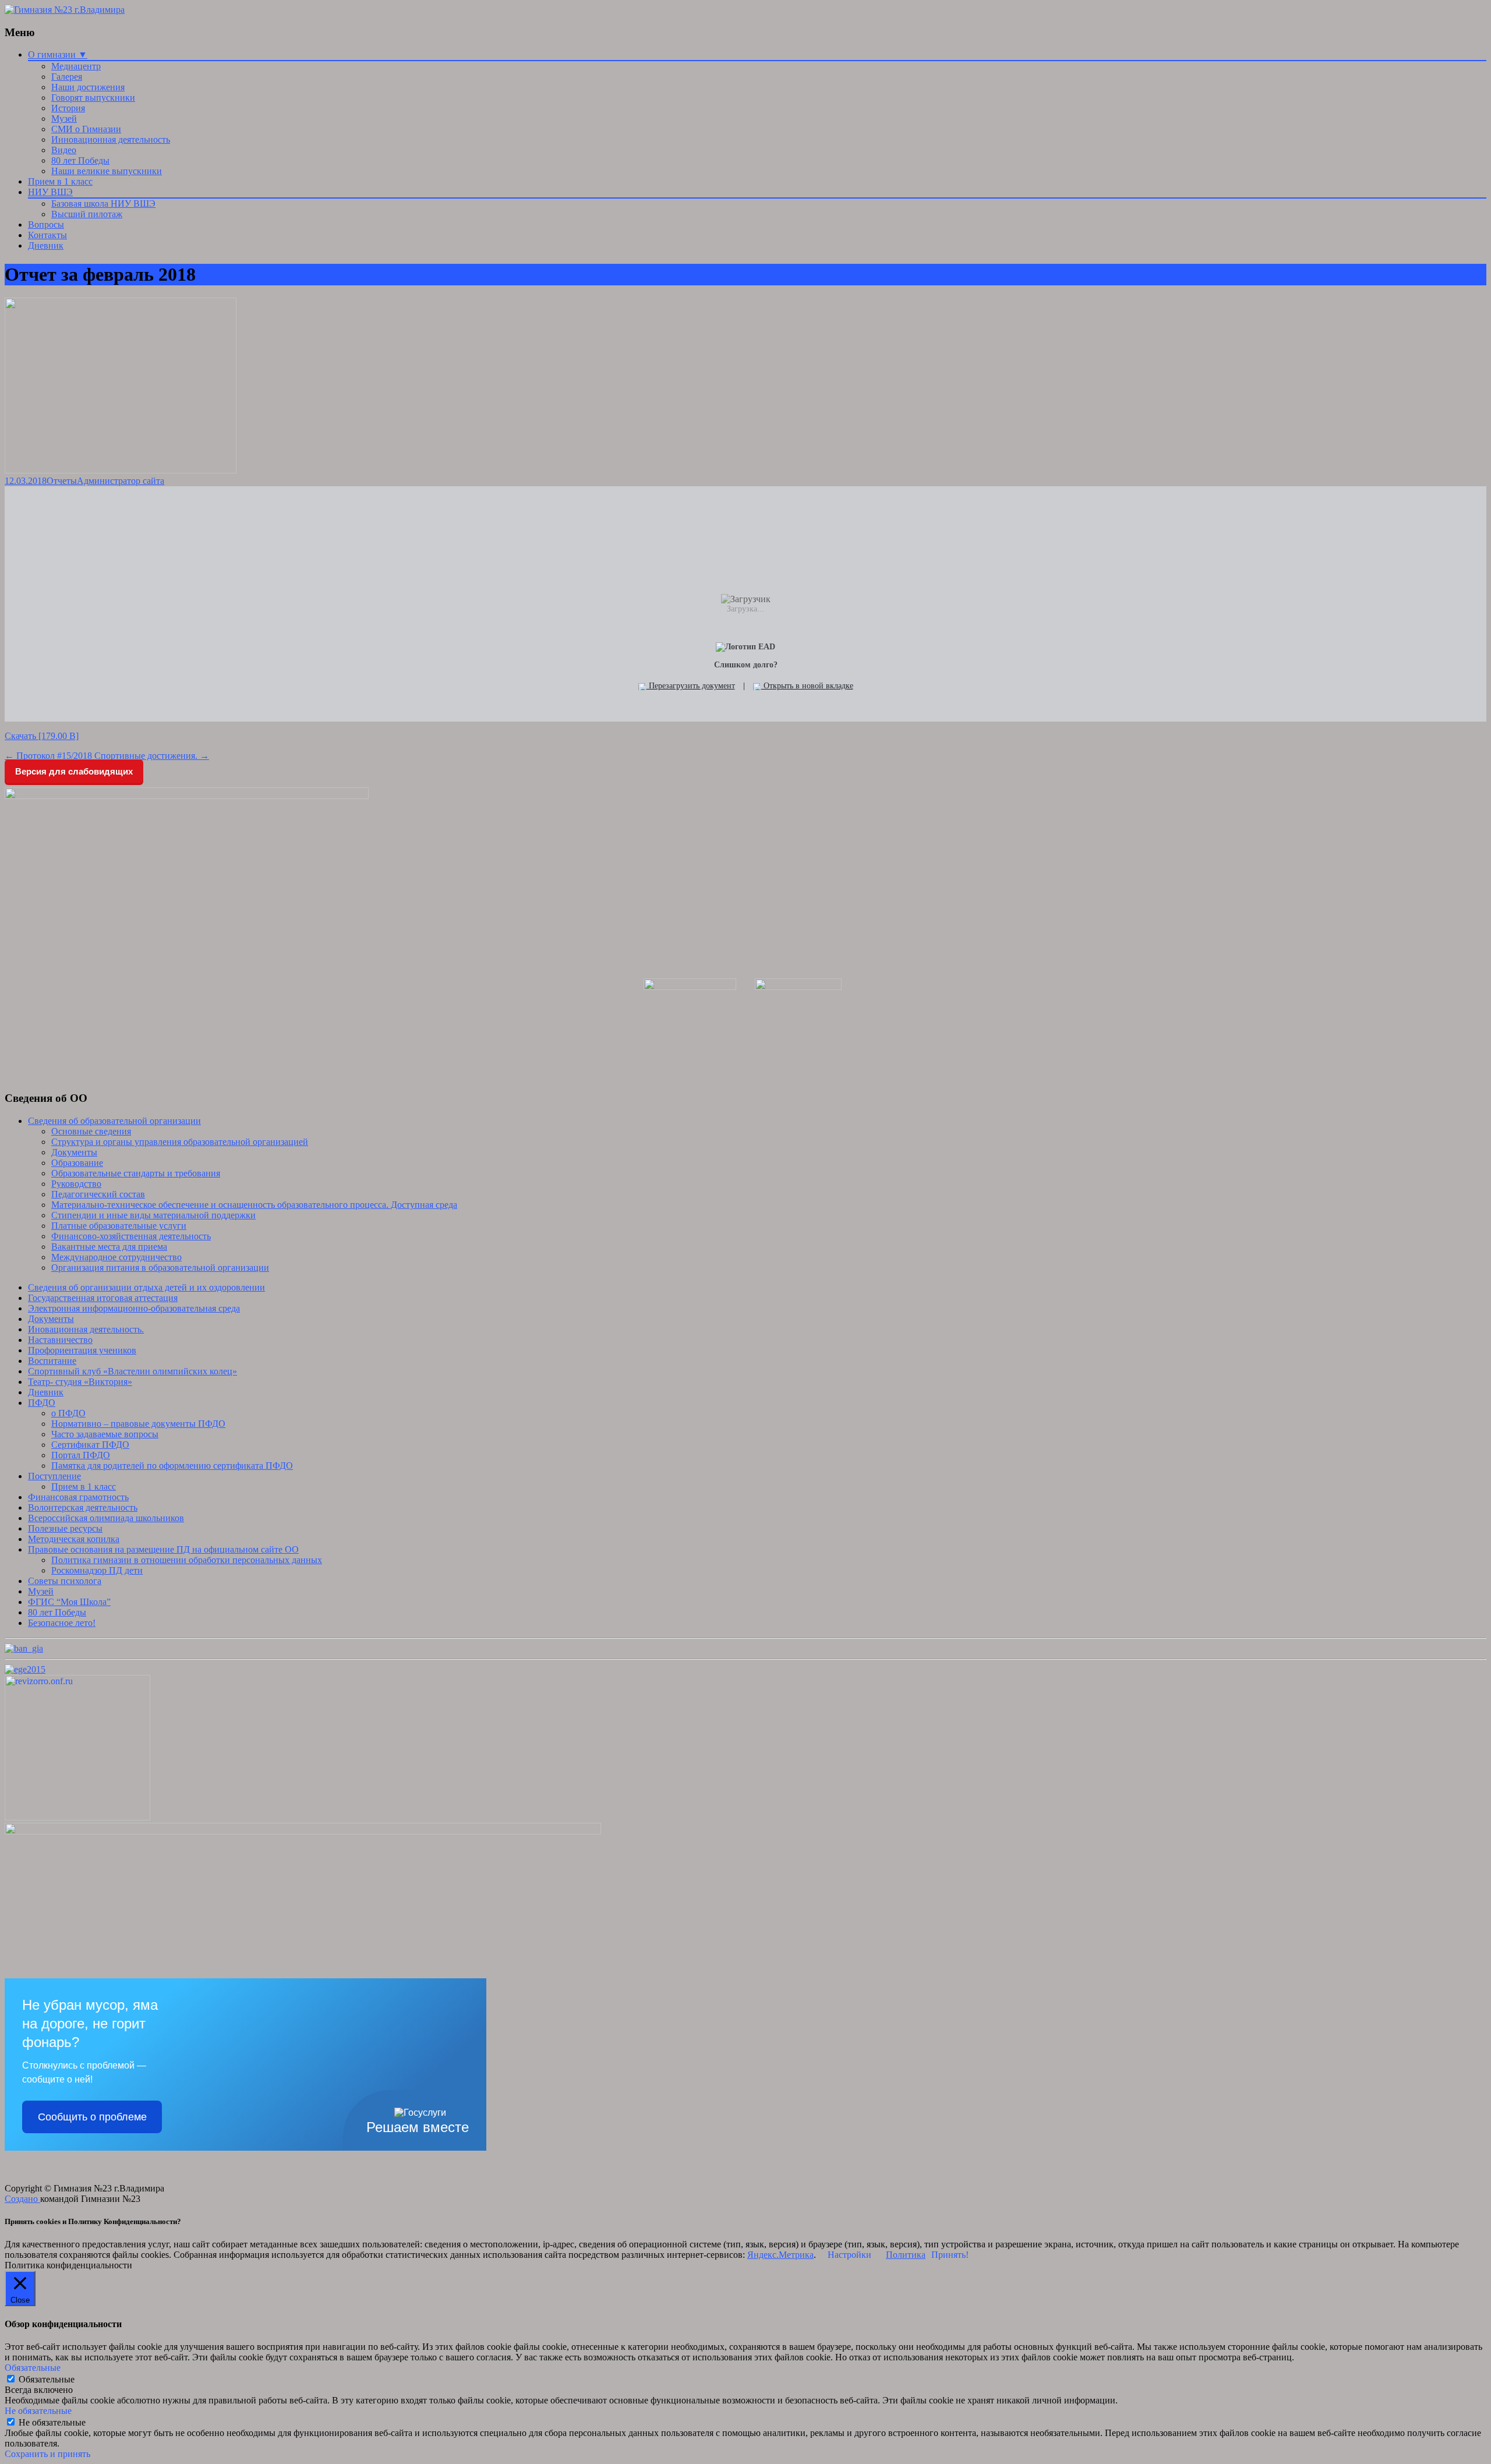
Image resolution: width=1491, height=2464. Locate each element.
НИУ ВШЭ (50, 192)
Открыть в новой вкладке (807, 686)
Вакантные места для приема (109, 1247)
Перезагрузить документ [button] (691, 686)
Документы (74, 1152)
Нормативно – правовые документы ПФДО (138, 1424)
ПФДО (42, 1403)
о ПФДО (68, 1413)
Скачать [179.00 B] (42, 736)
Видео (64, 150)
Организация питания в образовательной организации (160, 1268)
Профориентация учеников (82, 1350)
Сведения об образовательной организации (114, 1121)
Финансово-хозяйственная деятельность (131, 1236)
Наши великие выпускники (107, 171)
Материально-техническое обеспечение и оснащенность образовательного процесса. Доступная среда (254, 1205)
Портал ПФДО (81, 1455)
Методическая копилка (74, 1539)
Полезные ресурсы (65, 1528)
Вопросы (46, 225)
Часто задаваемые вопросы (105, 1434)
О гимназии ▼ (58, 54)
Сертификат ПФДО (90, 1445)
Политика (906, 2255)
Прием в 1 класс (60, 181)
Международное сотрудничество (116, 1257)
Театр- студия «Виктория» (80, 1382)
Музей (64, 119)
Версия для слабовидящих (74, 771)
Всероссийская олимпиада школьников (106, 1518)
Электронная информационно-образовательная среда (134, 1308)
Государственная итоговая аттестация (103, 1298)
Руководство (76, 1184)
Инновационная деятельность (111, 139)
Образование (77, 1163)
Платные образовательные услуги (119, 1226)
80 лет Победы (80, 160)
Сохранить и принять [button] (47, 2454)
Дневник (46, 245)
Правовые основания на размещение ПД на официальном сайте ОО (163, 1549)
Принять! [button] (950, 2255)
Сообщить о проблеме (92, 2117)
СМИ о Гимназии (86, 129)
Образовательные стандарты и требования (136, 1173)
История (68, 108)
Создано (22, 2199)
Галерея (67, 77)
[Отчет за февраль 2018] (121, 470)
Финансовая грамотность (78, 1497)
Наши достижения (88, 87)
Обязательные (47, 2379)
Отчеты (62, 481)
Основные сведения (91, 1131)
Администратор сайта (121, 481)
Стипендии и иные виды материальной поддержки (153, 1215)
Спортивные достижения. (152, 756)
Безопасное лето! (62, 1623)
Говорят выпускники (93, 98)
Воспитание (52, 1361)
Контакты (47, 235)
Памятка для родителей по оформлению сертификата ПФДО (172, 1466)
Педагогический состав (98, 1194)
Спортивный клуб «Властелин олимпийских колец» (133, 1371)
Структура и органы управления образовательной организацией (180, 1142)
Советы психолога (65, 1581)
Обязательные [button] (33, 2368)
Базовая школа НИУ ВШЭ (103, 204)
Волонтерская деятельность (83, 1507)
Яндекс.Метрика (780, 2255)
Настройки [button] (849, 2255)
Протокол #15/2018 (48, 756)
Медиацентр (76, 66)
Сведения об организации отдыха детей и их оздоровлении (146, 1287)
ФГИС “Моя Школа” (69, 1602)
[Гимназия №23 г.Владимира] (65, 10)
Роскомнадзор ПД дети (97, 1570)
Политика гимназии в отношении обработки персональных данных (187, 1560)
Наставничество (60, 1340)
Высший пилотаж (87, 214)
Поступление (54, 1476)
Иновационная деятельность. (86, 1329)
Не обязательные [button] (38, 2411)
